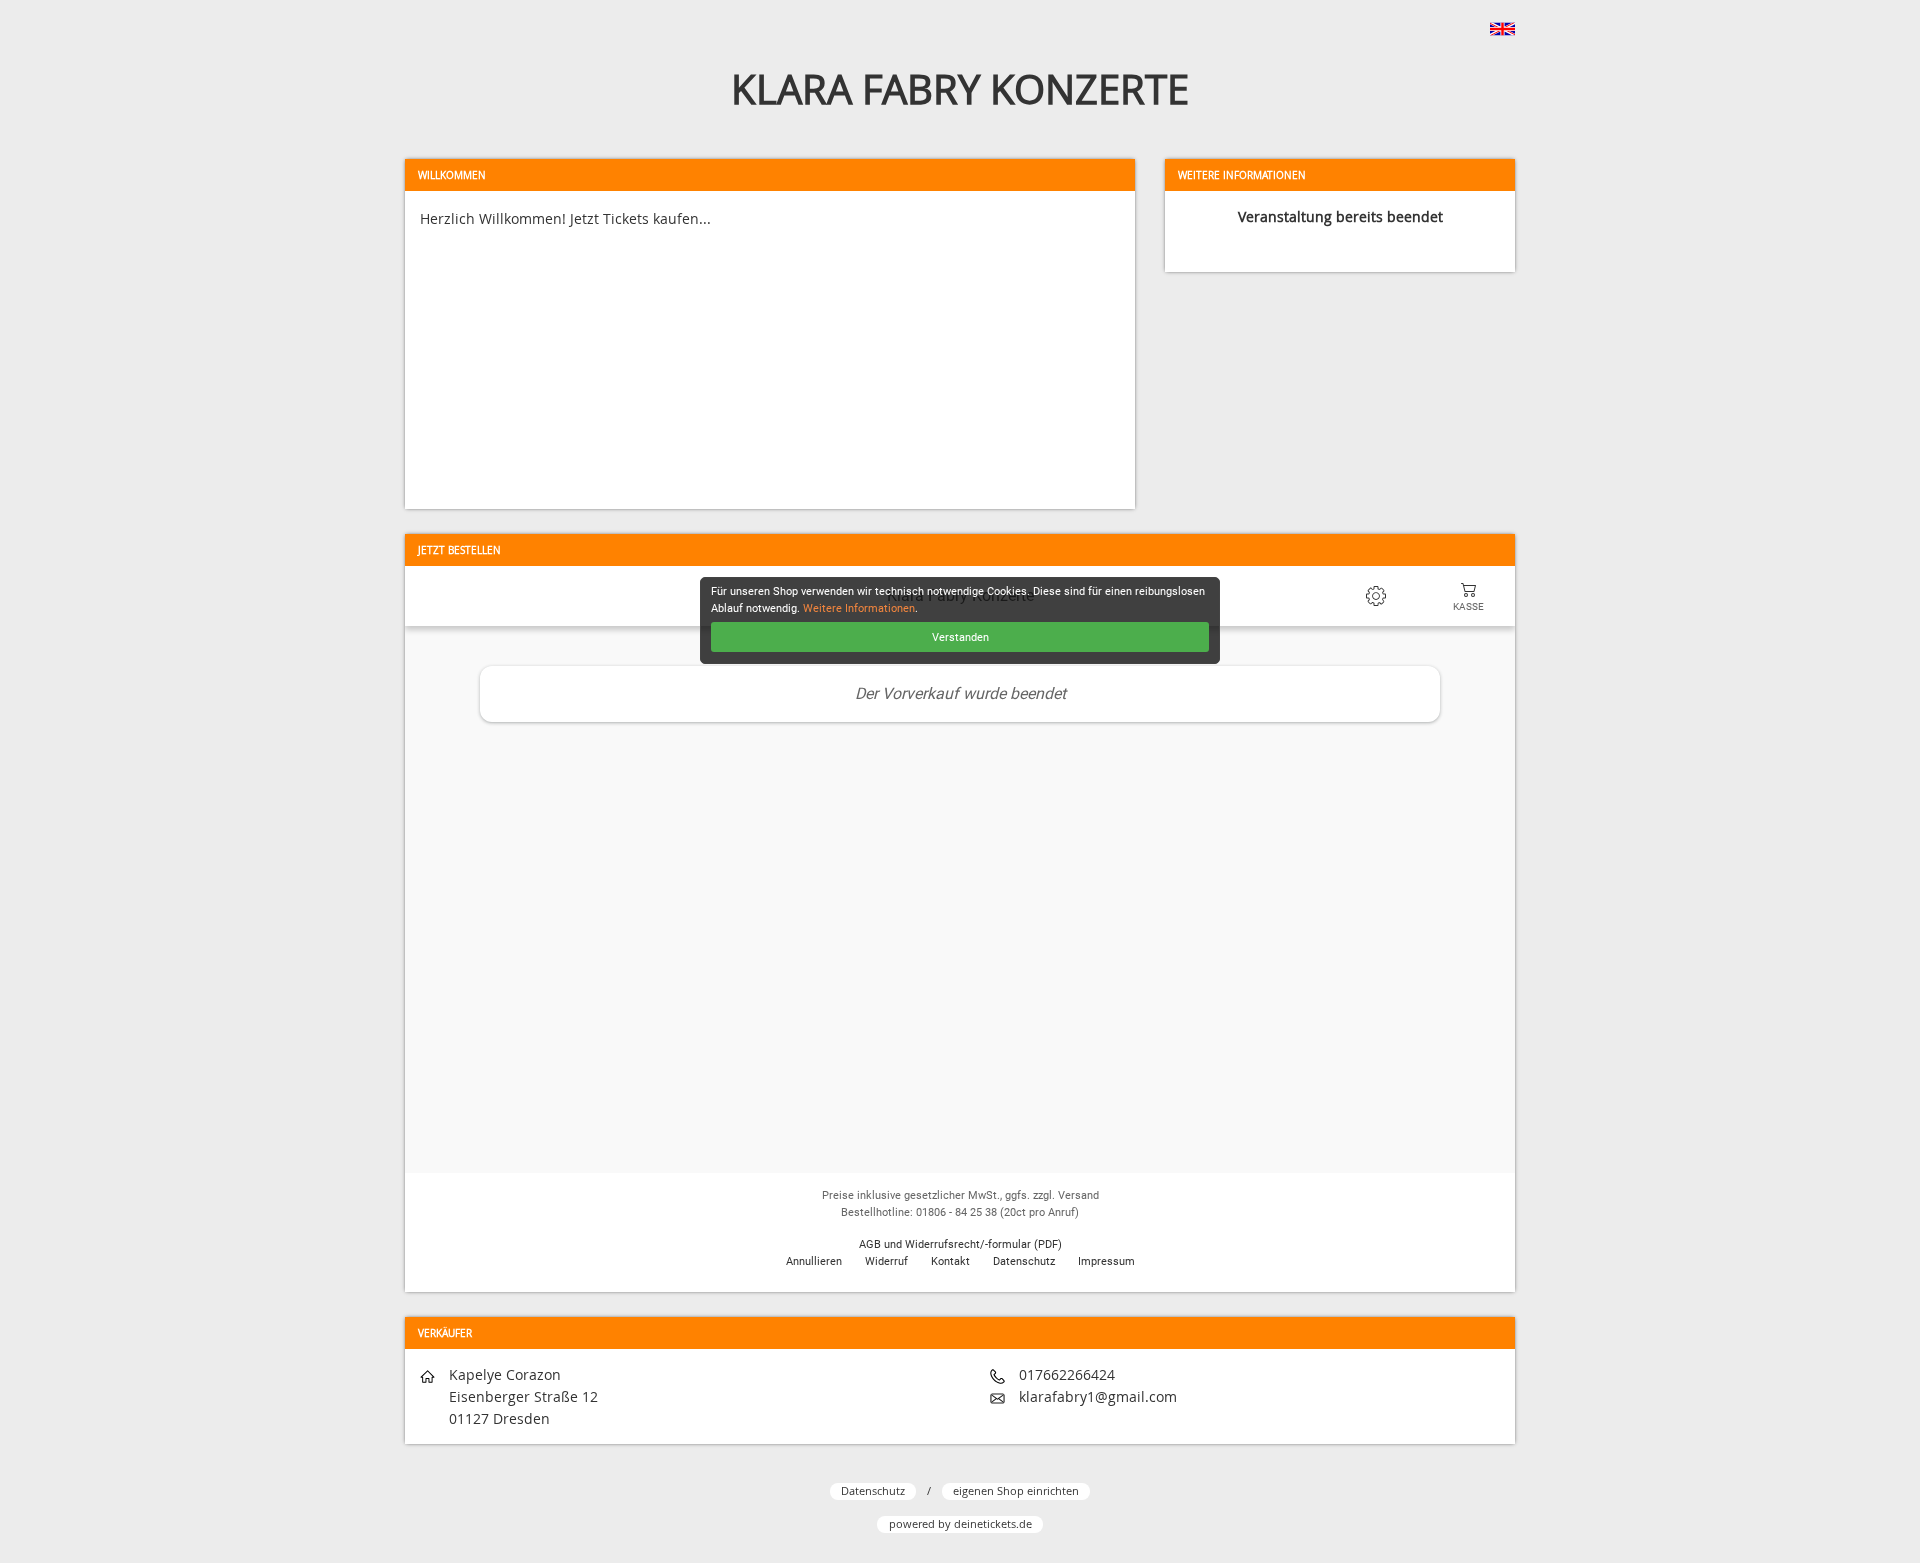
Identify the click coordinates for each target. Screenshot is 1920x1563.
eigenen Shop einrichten (1016, 1490)
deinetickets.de (993, 1523)
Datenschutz (873, 1490)
